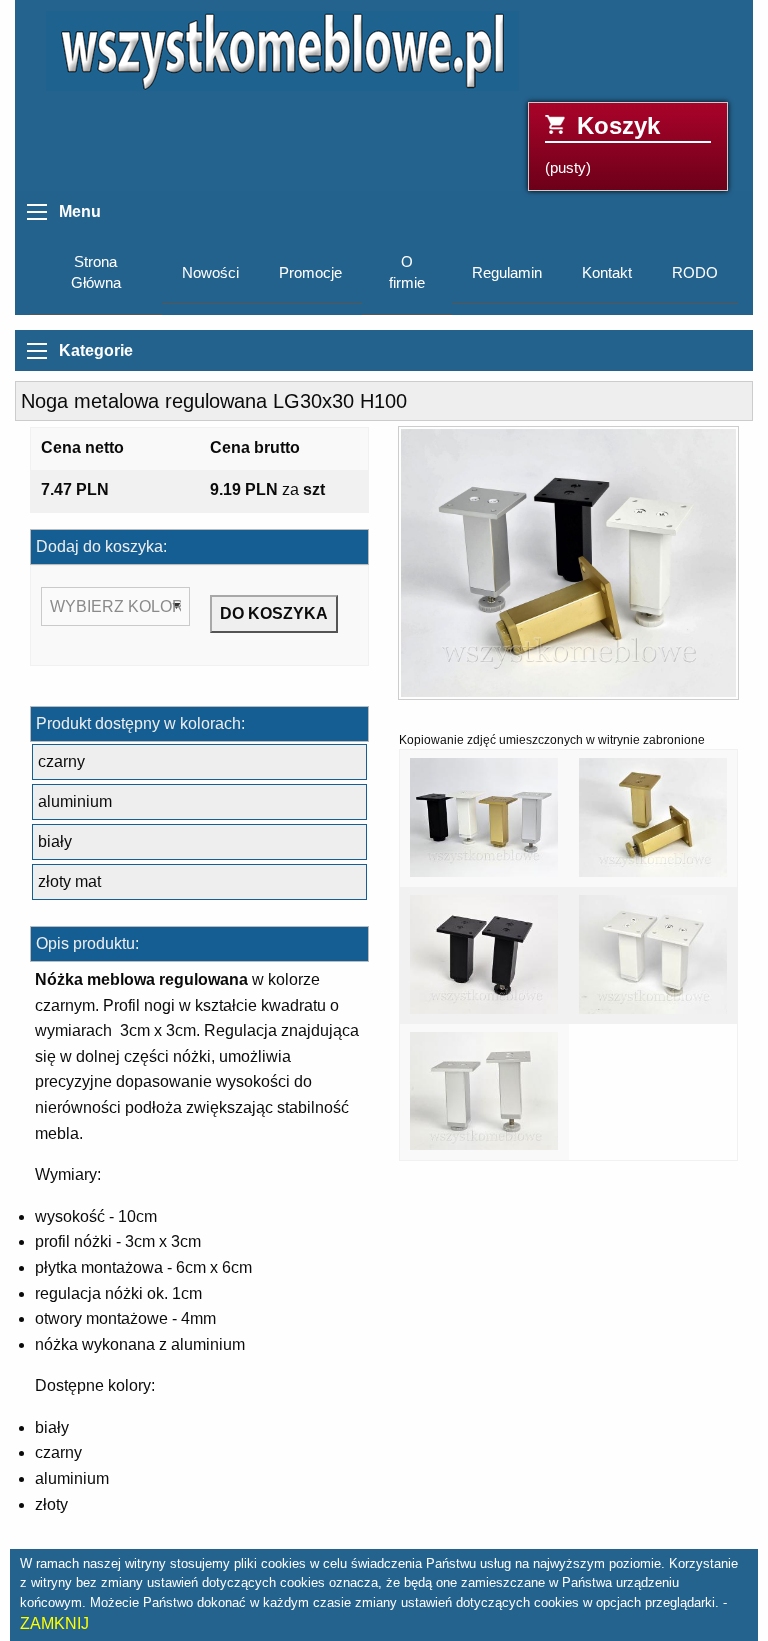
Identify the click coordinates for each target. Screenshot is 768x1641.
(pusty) (602, 144)
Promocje (310, 273)
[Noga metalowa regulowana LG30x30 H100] (568, 569)
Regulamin (507, 273)
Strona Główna (96, 272)
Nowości (210, 273)
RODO (695, 273)
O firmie (407, 272)
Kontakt (607, 273)
